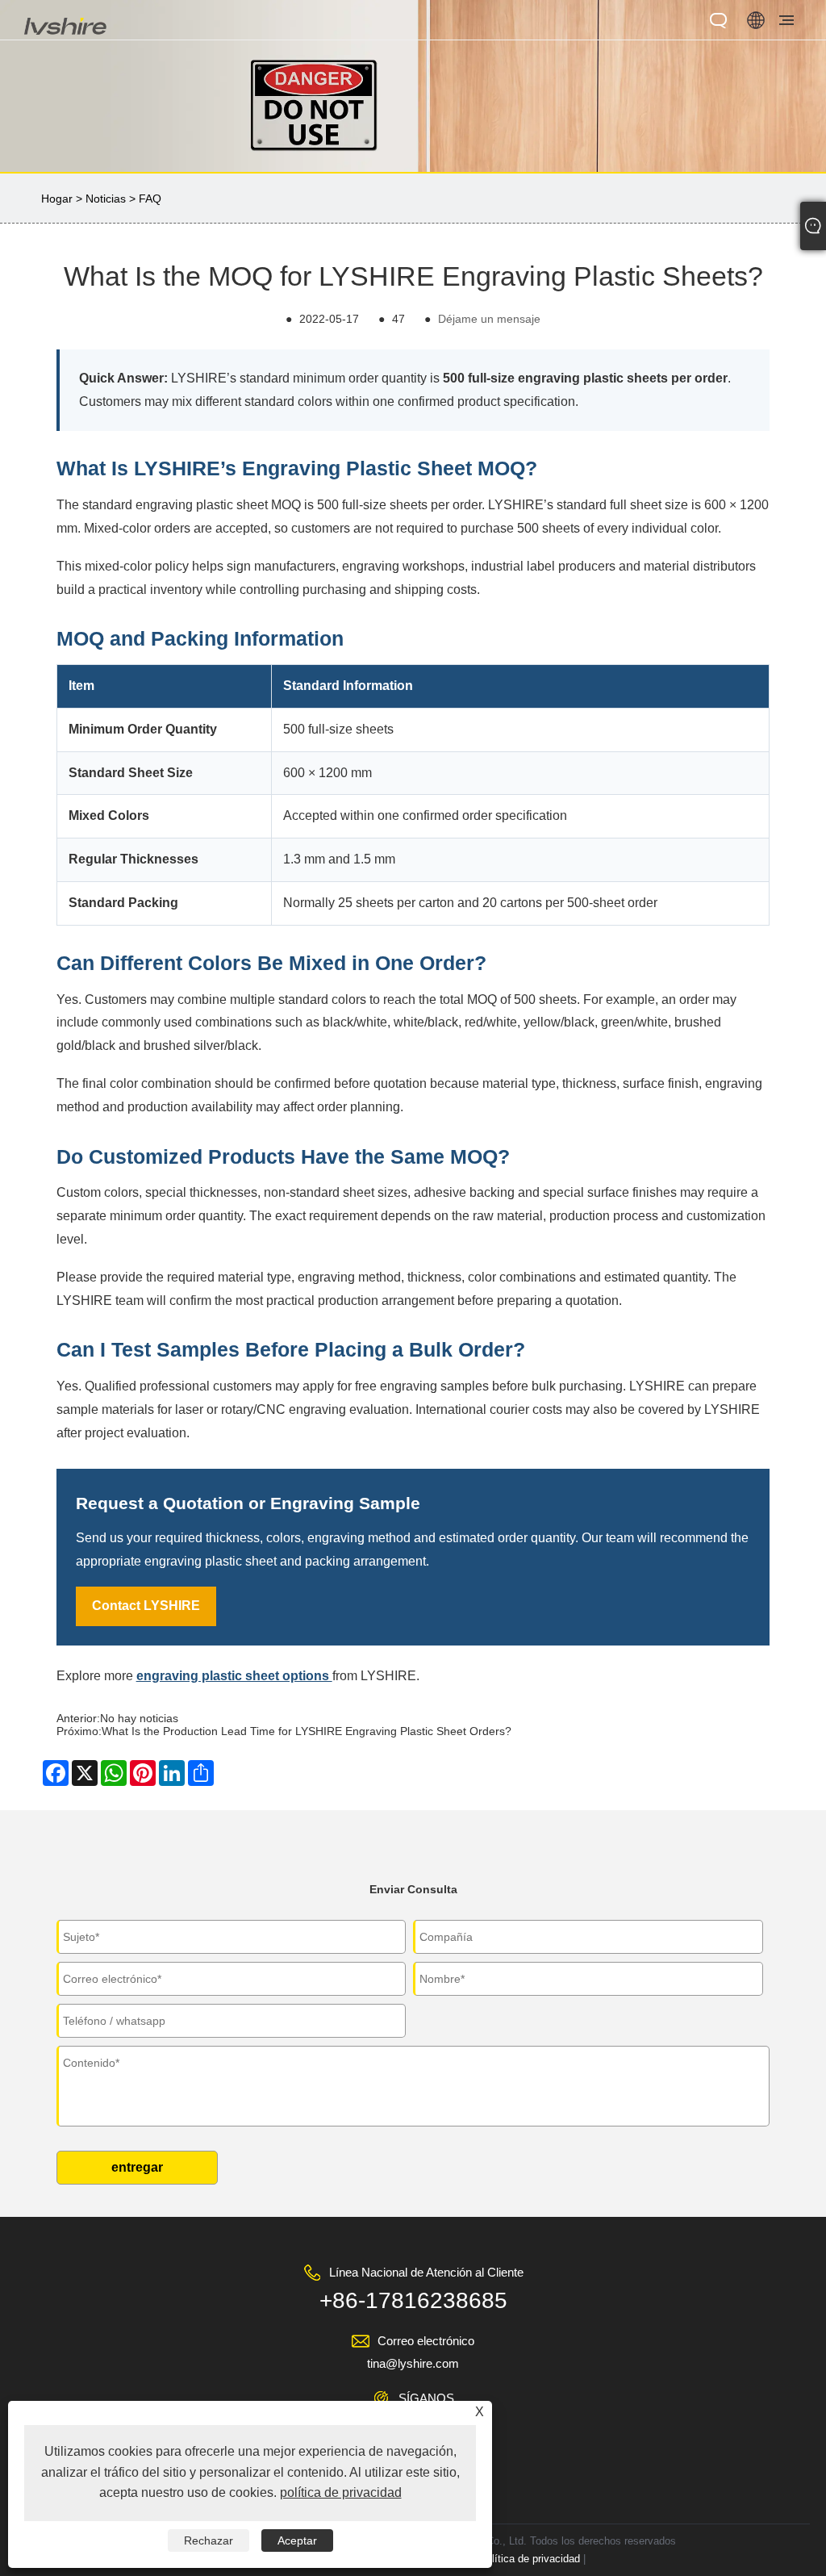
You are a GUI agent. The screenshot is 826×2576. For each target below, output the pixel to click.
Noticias (106, 199)
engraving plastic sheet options (234, 1676)
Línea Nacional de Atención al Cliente (426, 2272)
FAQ (150, 199)
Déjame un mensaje (489, 319)
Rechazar (209, 2540)
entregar (137, 2167)
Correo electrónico (426, 2341)
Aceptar (297, 2540)
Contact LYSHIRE (146, 1606)
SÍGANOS (426, 2398)
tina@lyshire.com (413, 2363)
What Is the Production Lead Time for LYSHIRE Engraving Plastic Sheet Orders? (307, 1731)
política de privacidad (530, 2559)
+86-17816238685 (413, 2300)
